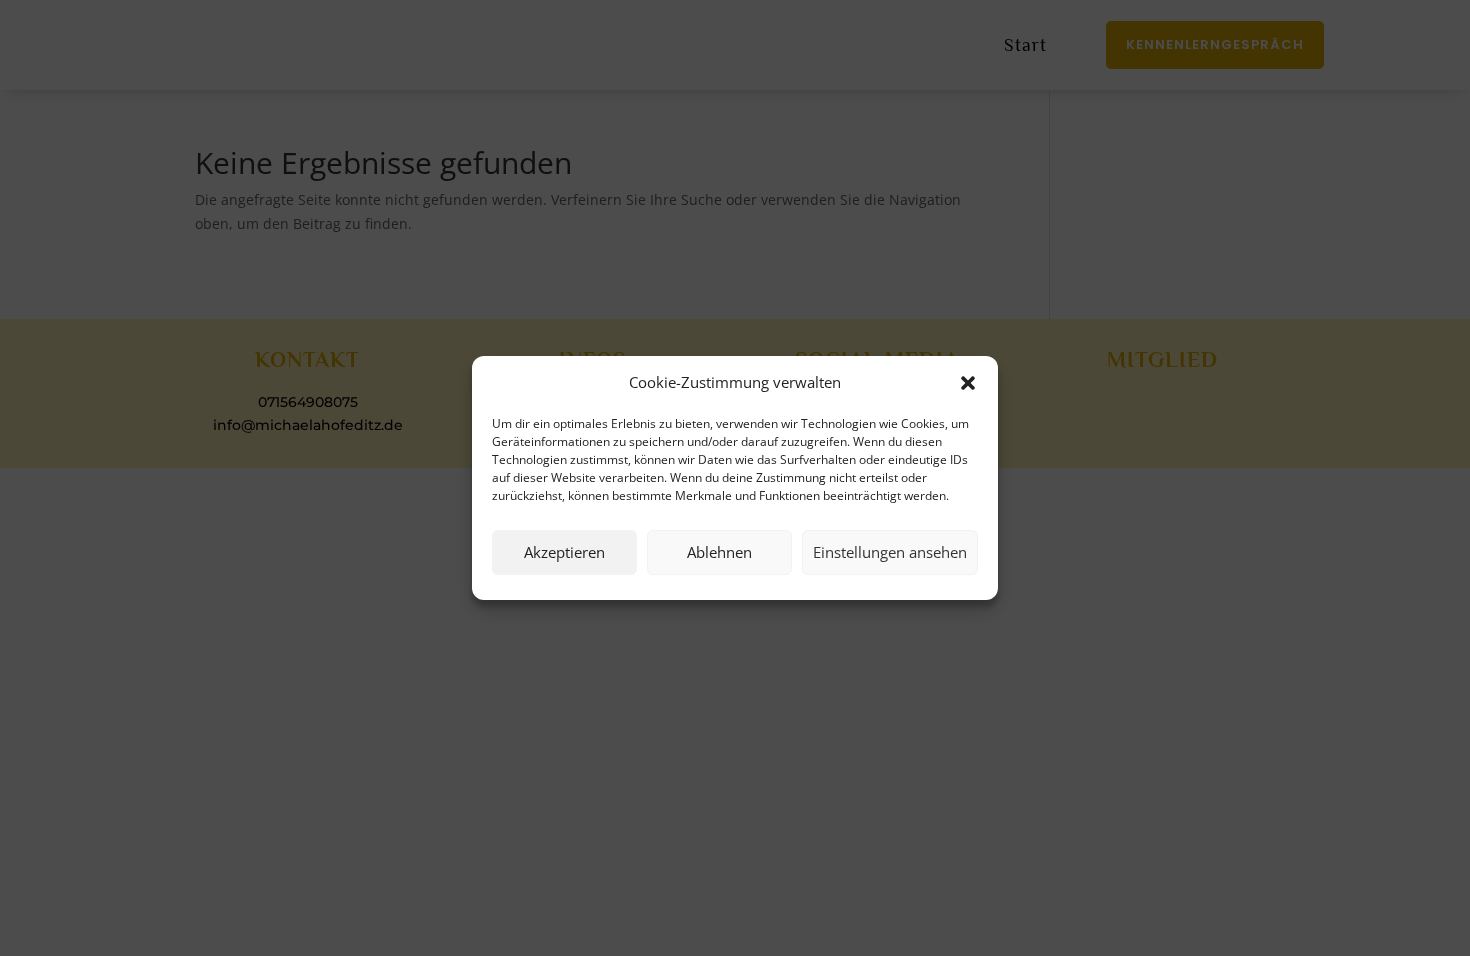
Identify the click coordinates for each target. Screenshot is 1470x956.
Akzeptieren (564, 552)
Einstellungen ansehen (890, 552)
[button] (968, 383)
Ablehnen (719, 552)
